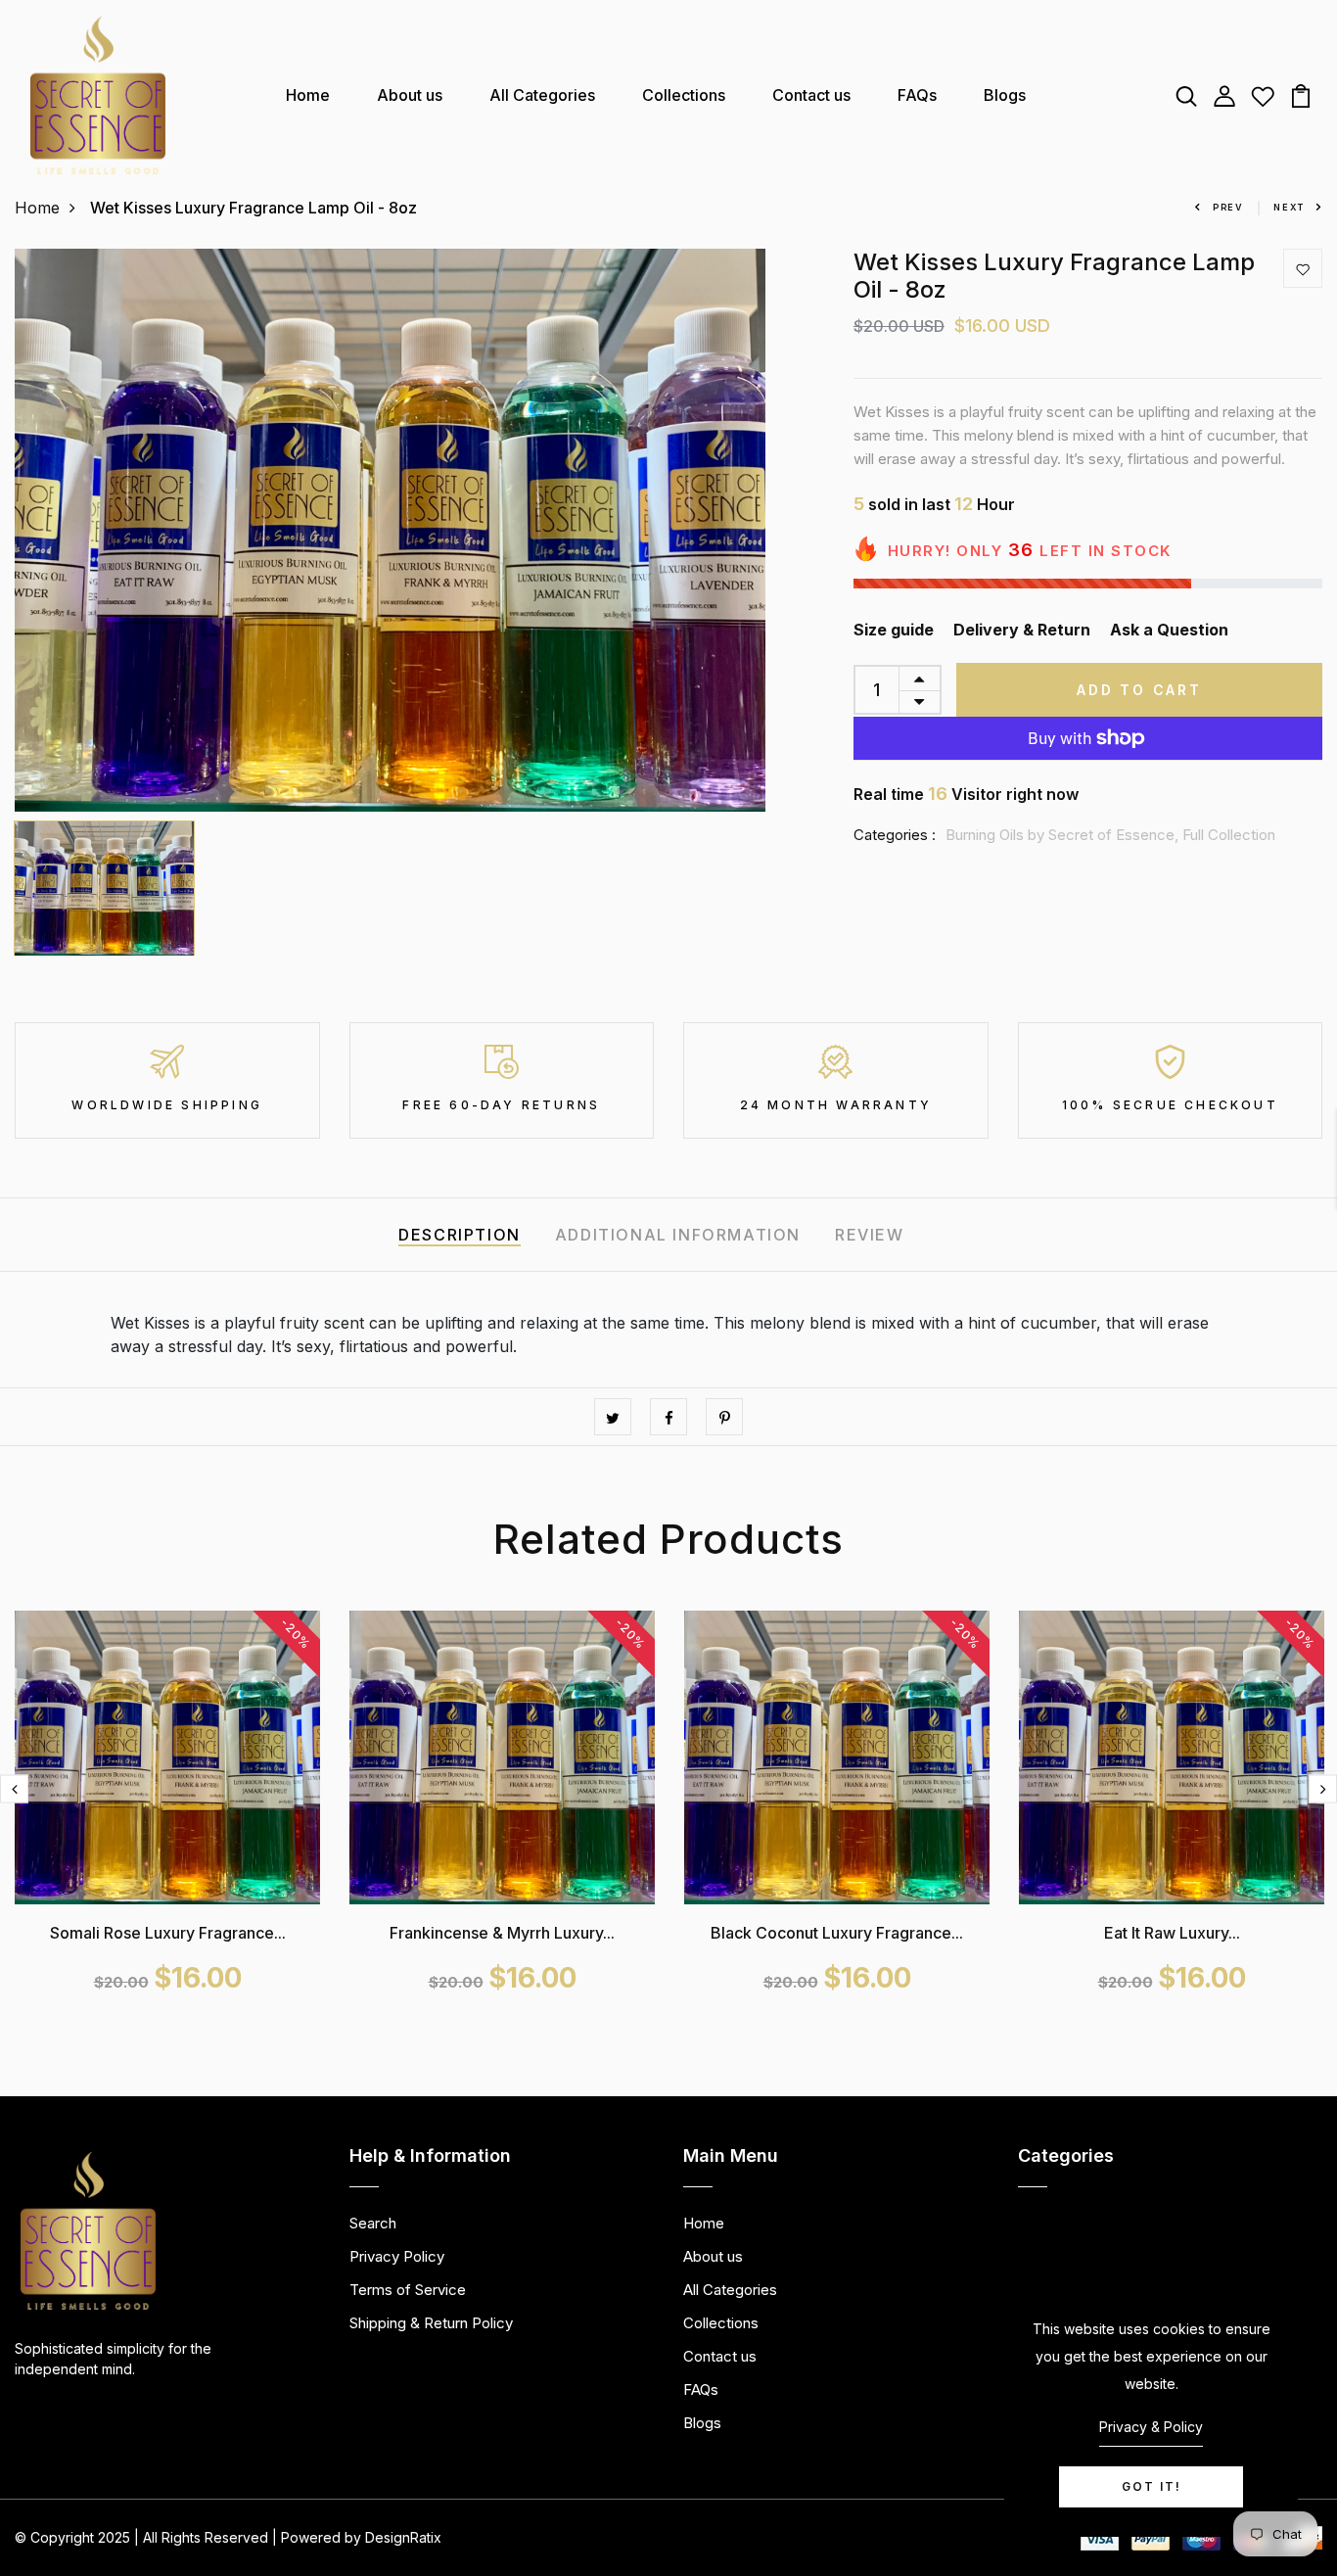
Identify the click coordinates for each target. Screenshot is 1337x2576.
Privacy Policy (397, 2256)
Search (373, 2223)
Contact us (811, 95)
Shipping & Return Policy (431, 2323)
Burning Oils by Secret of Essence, (1064, 835)
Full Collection (1229, 835)
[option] (390, 530)
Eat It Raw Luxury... (1172, 1933)
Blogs (1005, 95)
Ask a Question (1169, 630)
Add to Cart (1139, 690)
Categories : (895, 835)
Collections (684, 95)
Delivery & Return (1022, 630)
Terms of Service (408, 2290)
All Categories (542, 95)
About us (410, 95)
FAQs (917, 95)
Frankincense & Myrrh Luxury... (502, 1933)
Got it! (1152, 2486)
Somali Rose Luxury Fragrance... (168, 1933)
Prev (1228, 207)
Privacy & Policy (1151, 2427)
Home (308, 95)
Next (1289, 207)
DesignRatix (403, 2537)
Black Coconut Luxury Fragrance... (837, 1933)
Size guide (894, 630)
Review (870, 1235)
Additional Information (678, 1235)
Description (460, 1235)
